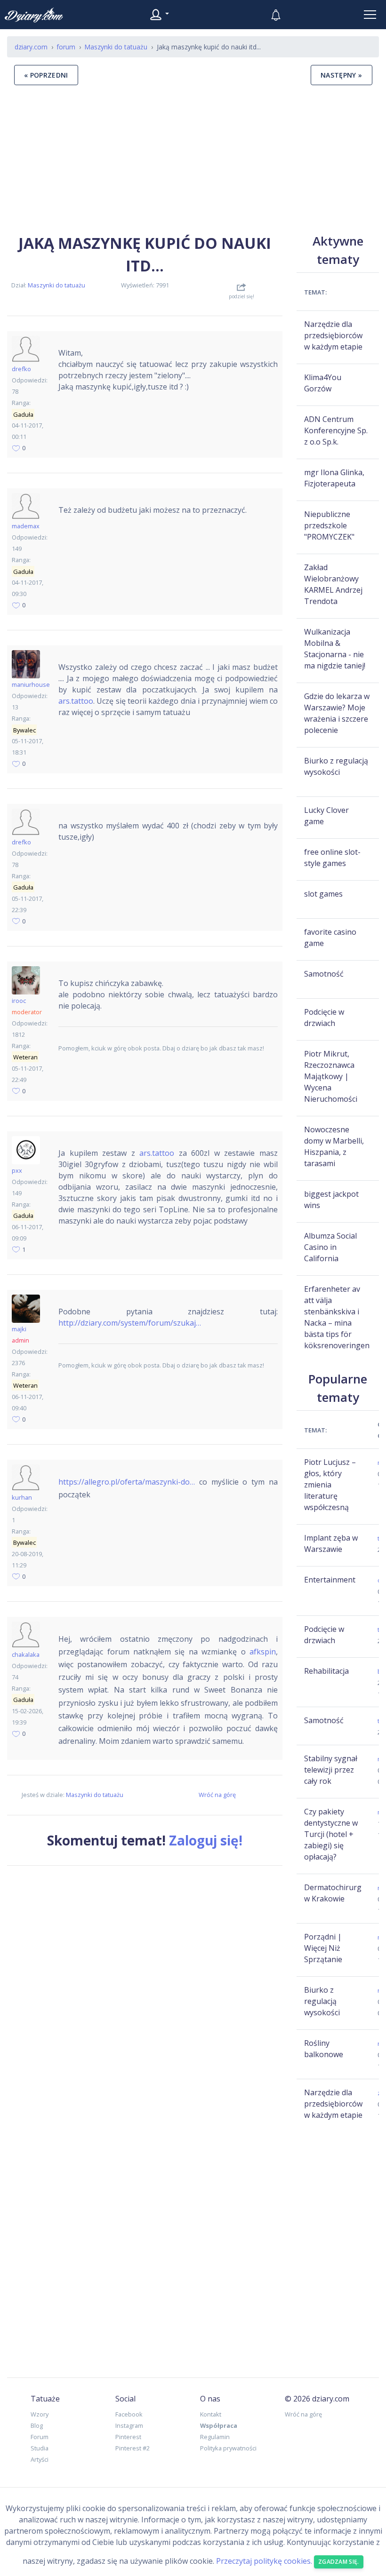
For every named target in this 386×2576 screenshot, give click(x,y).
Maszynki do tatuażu (56, 285)
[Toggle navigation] (370, 15)
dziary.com (31, 47)
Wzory (40, 2414)
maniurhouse (31, 684)
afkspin (263, 1652)
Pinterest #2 (133, 2448)
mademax (26, 526)
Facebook (129, 2414)
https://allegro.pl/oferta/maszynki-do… (127, 1482)
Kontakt (211, 2414)
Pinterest (128, 2437)
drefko (21, 369)
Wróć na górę (217, 1795)
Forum (40, 2437)
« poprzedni (46, 75)
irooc (19, 1001)
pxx (17, 1170)
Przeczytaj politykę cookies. (264, 2561)
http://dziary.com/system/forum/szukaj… (130, 1323)
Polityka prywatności (228, 2448)
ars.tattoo (76, 701)
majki (19, 1329)
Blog (37, 2425)
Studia (40, 2448)
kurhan (22, 1497)
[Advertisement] (193, 159)
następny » (342, 75)
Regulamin (215, 2437)
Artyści (40, 2459)
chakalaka (26, 1654)
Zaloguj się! (206, 1840)
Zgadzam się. (339, 2562)
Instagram (129, 2425)
